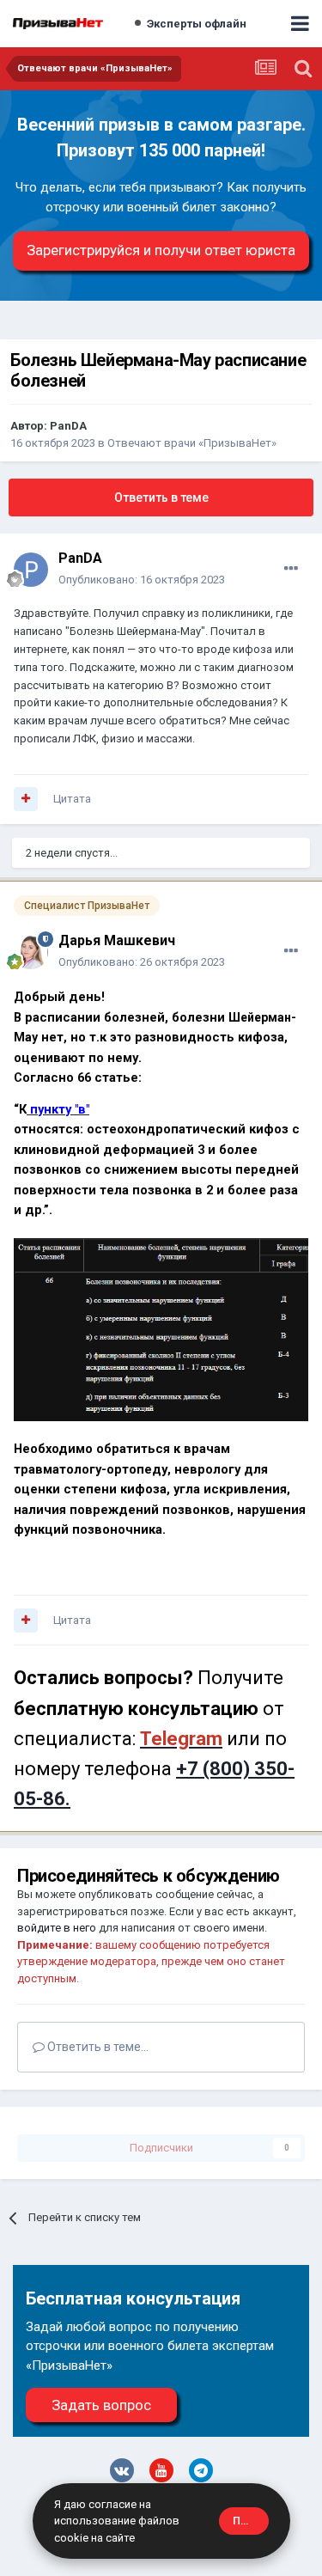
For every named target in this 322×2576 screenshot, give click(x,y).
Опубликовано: (142, 580)
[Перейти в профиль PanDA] (31, 570)
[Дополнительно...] (291, 569)
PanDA (68, 426)
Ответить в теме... (97, 2047)
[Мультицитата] (26, 799)
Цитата (72, 799)
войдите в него (57, 1928)
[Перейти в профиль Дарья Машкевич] (31, 952)
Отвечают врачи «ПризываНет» (192, 443)
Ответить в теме (161, 497)
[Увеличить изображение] (161, 1329)
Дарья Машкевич (117, 940)
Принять (251, 2521)
